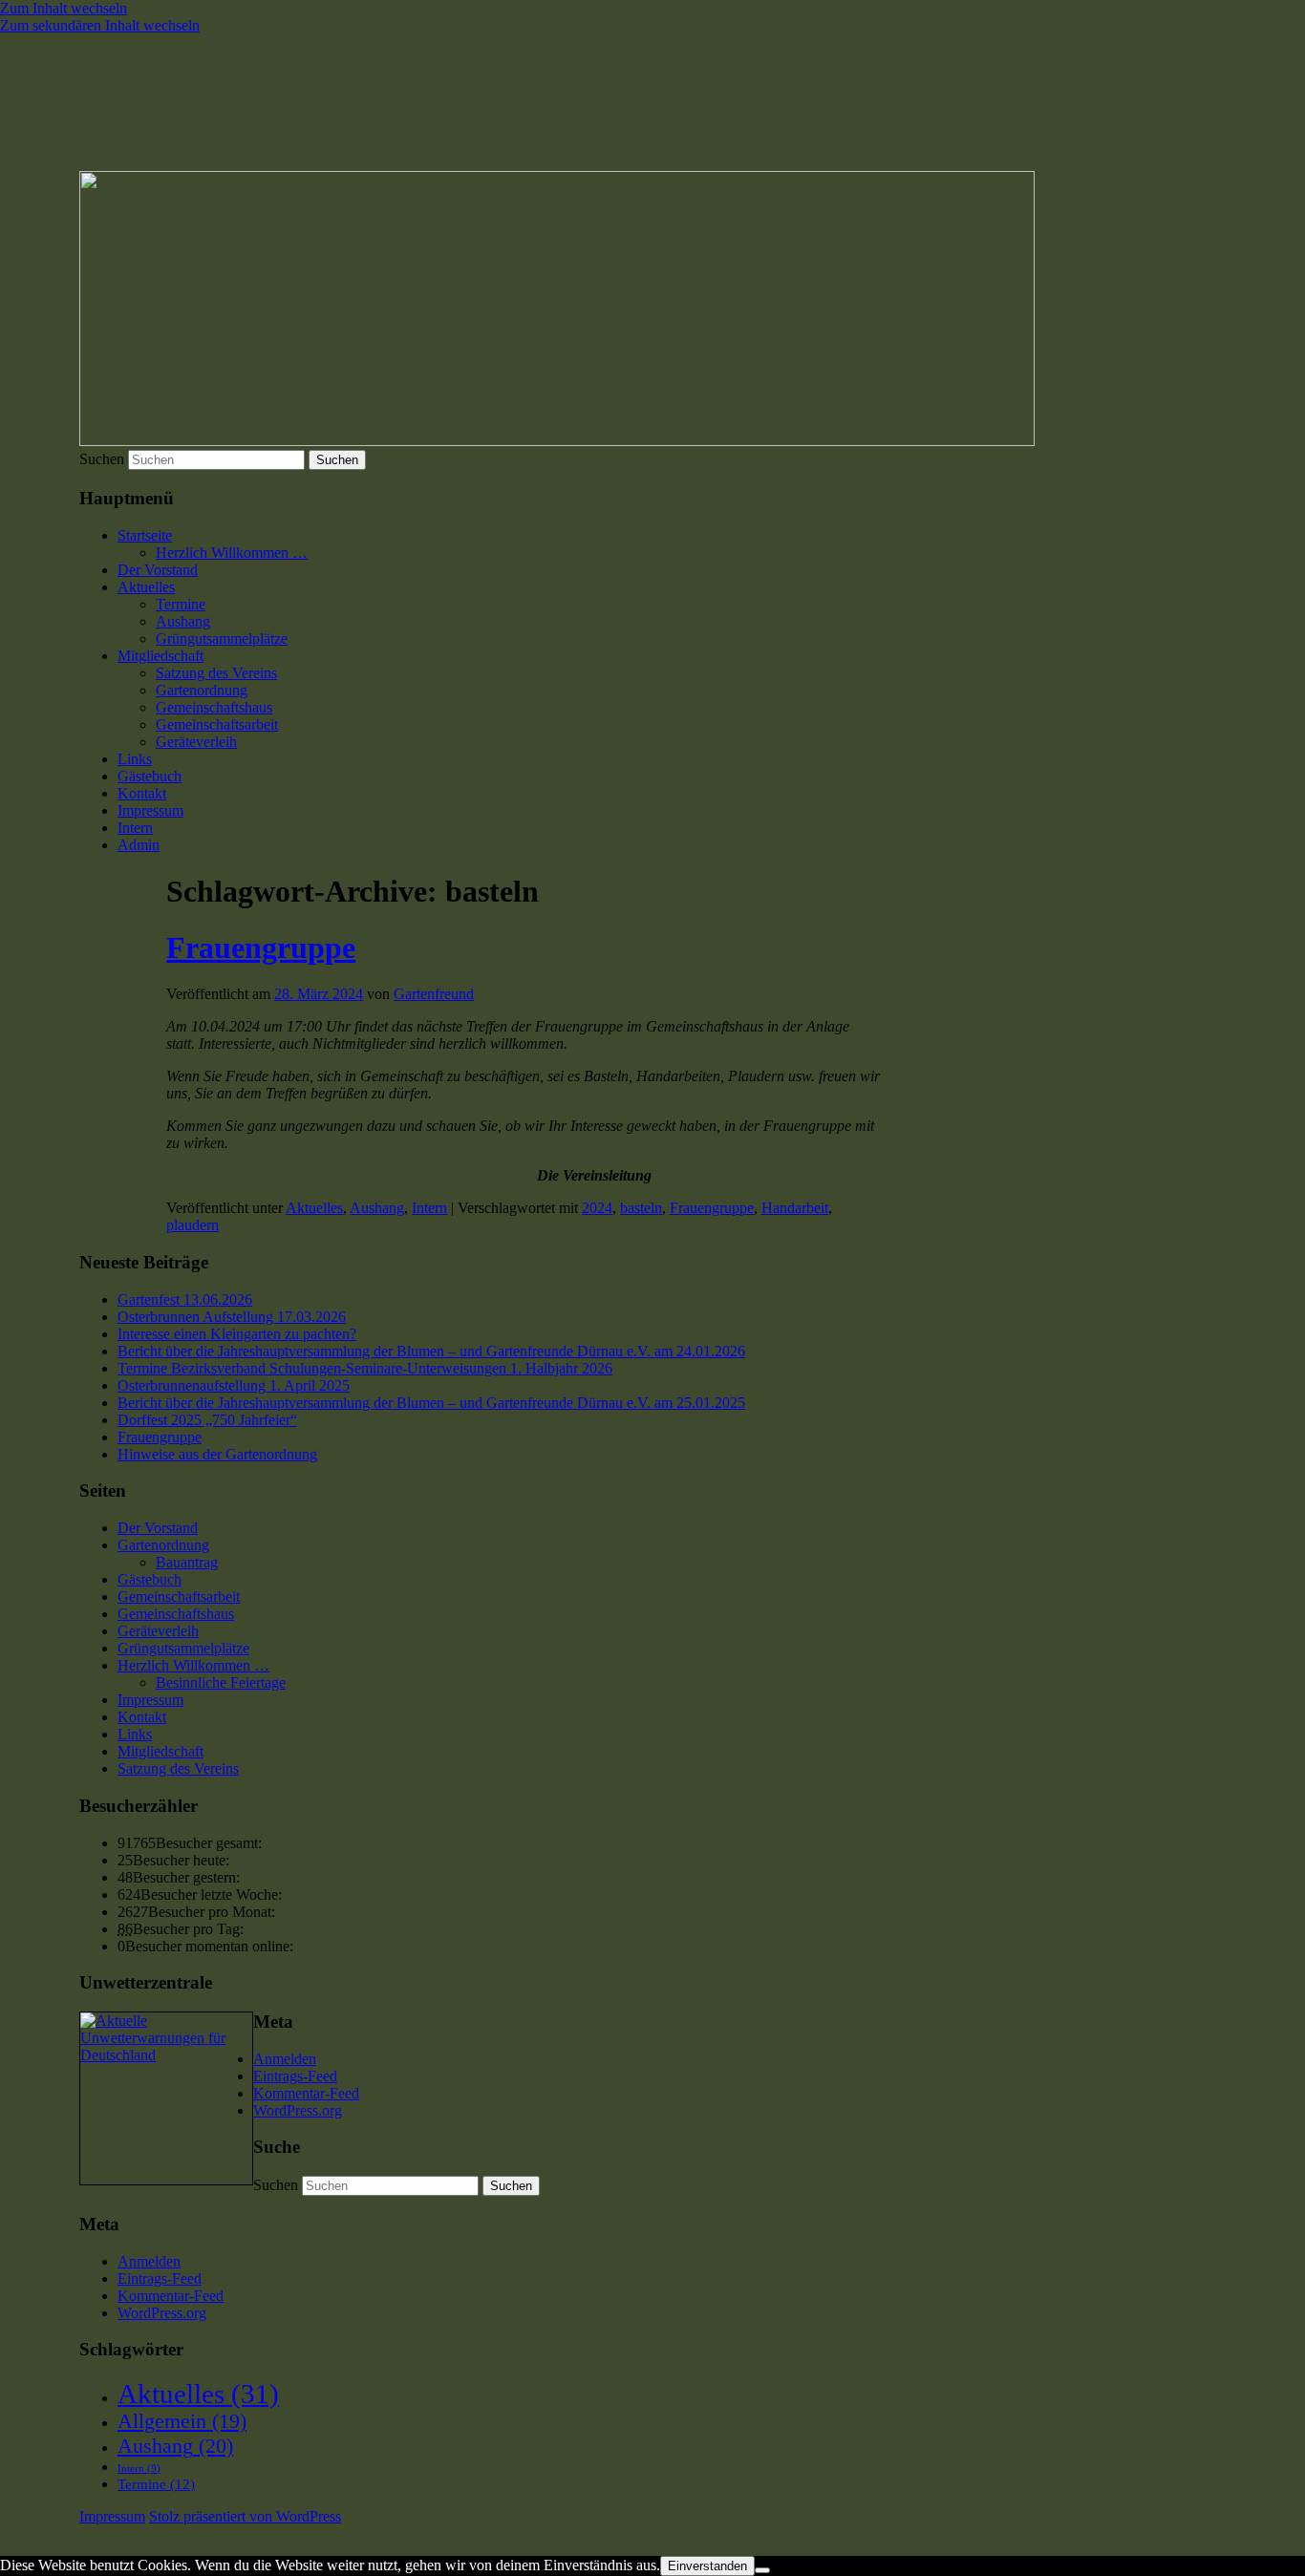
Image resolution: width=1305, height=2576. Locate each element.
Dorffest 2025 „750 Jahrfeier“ (207, 1420)
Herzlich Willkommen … (232, 553)
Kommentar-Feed (306, 2093)
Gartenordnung (202, 690)
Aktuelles (146, 587)
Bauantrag (187, 1562)
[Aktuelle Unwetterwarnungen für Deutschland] (166, 2055)
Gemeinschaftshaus (214, 707)
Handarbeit (795, 1208)
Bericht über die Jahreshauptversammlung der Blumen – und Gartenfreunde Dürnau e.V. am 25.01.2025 (431, 1403)
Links (135, 759)
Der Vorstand (158, 570)
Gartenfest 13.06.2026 (185, 1299)
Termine (181, 604)
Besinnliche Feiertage (221, 1682)
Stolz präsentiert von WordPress (245, 2516)
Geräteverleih (196, 742)
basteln (641, 1208)
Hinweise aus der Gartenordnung (217, 1454)
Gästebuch (150, 776)
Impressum (150, 810)
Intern (135, 828)
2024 (597, 1208)
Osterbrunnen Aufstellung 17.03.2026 (232, 1317)
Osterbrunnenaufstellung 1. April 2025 (234, 1385)
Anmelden (285, 2059)
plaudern (193, 1225)
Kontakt (142, 793)
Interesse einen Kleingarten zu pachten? (237, 1334)
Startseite (145, 535)
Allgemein (182, 2421)
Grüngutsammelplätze (222, 639)
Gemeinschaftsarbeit (217, 724)
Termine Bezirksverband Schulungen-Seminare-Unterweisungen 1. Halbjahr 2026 (365, 1368)
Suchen (102, 459)
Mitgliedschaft (160, 656)
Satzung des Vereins (216, 673)
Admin (139, 845)
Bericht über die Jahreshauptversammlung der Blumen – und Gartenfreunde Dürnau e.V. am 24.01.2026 (431, 1351)
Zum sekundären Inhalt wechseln (100, 25)
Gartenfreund (434, 994)
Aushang (183, 621)
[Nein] (762, 2570)
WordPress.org (298, 2110)
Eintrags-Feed (295, 2076)
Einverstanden (707, 2566)
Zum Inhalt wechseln (64, 8)
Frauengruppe (261, 947)
